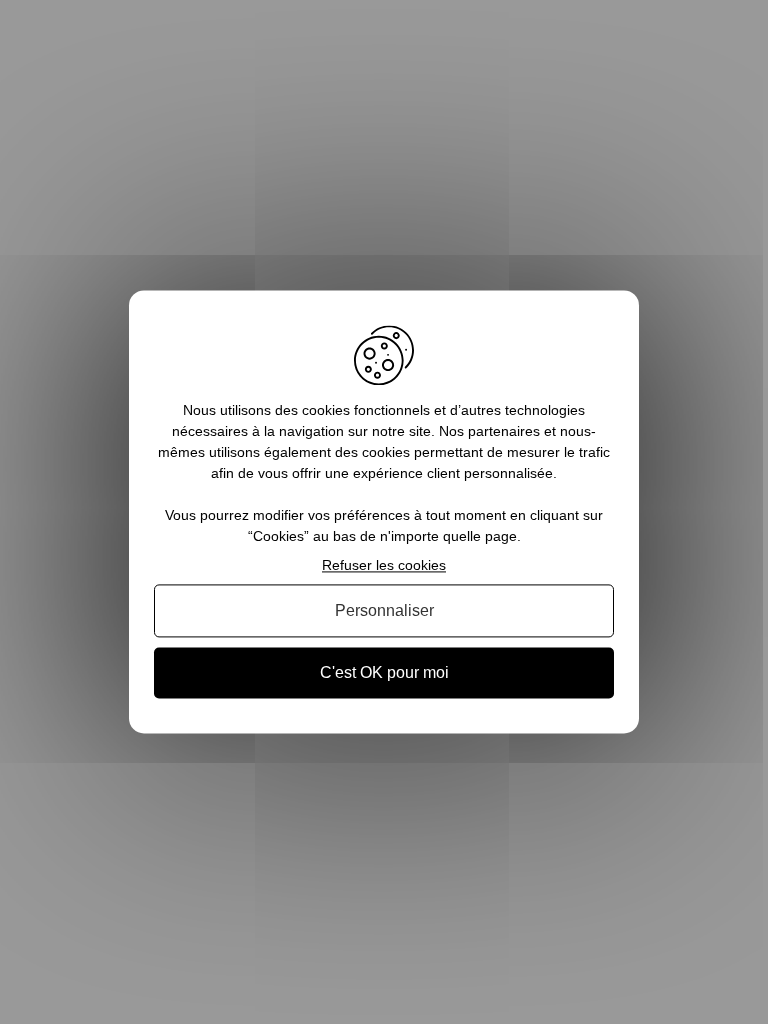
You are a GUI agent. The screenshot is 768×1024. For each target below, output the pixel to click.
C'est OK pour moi (384, 672)
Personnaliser (384, 610)
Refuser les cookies (384, 565)
